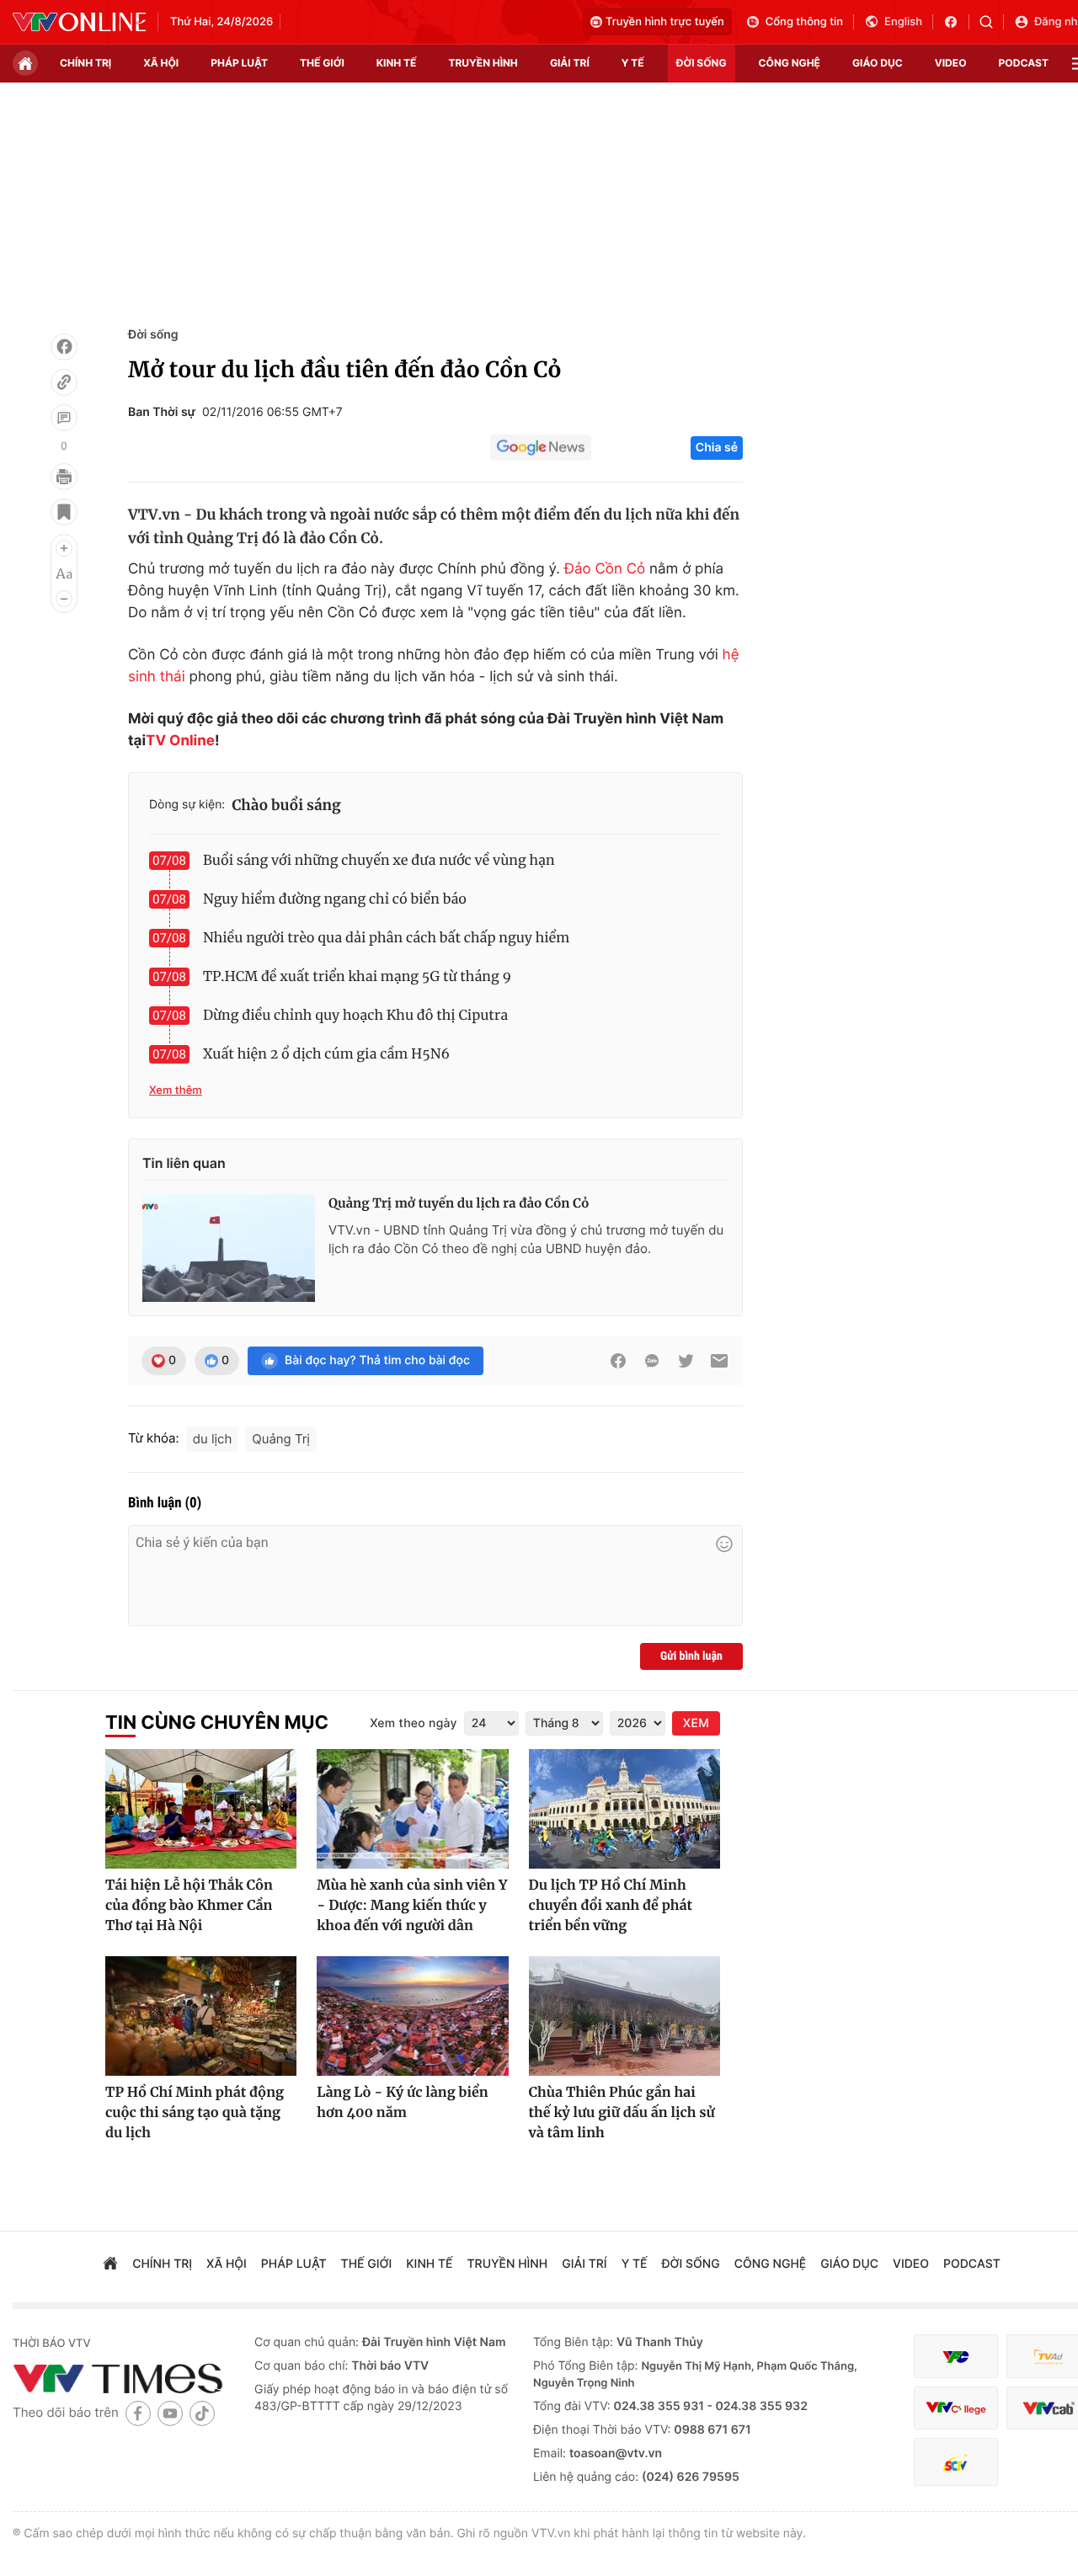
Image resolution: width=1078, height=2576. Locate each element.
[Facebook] (64, 347)
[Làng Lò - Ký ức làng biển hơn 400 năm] (412, 2016)
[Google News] (541, 448)
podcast (1024, 63)
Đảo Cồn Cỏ (605, 569)
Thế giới (322, 63)
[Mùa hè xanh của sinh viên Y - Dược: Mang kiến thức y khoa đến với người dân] (412, 1809)
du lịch (213, 1439)
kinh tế (397, 63)
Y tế (633, 63)
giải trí (570, 63)
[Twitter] (686, 1361)
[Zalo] (652, 1361)
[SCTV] (956, 2462)
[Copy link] (64, 382)
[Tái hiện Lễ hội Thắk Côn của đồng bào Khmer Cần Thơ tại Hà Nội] (201, 1809)
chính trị (85, 63)
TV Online (180, 741)
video (951, 63)
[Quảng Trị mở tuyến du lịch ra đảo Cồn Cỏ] (229, 1248)
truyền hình (483, 63)
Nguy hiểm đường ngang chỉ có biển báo (335, 899)
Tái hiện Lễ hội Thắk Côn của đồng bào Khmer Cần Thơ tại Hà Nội (189, 1906)
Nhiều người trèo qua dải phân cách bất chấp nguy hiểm (386, 938)
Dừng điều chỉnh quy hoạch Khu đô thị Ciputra (355, 1016)
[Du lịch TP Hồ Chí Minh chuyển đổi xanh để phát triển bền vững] (624, 1809)
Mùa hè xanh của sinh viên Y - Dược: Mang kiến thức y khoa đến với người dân (412, 1906)
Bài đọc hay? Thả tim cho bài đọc (377, 1360)
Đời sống (153, 335)
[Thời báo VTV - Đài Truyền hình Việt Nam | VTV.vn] (79, 22)
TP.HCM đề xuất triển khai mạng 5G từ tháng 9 (357, 977)
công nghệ (790, 63)
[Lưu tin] (64, 512)
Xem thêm (176, 1091)
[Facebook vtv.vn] (956, 22)
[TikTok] (202, 2413)
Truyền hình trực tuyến (665, 22)
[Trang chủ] (25, 63)
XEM (696, 1723)
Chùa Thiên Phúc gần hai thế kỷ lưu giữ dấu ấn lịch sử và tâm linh (622, 2113)
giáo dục (878, 63)
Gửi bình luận (691, 1656)
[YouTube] (170, 2413)
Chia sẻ (717, 448)
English (903, 22)
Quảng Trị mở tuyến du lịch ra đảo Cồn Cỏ (459, 1204)
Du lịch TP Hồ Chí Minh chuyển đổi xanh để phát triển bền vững (611, 1906)
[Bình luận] (64, 418)
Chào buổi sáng (286, 805)
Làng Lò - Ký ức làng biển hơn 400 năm (402, 2103)
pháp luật (239, 63)
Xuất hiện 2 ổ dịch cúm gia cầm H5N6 (326, 1054)
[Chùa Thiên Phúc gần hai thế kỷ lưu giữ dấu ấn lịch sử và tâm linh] (624, 2016)
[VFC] (956, 2357)
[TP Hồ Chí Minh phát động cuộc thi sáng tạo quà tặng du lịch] (201, 2016)
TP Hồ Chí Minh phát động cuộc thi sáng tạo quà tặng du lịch (195, 2113)
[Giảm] (64, 599)
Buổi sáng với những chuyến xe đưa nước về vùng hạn (379, 861)
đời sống (702, 63)
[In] (64, 477)
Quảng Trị (281, 1439)
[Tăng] (64, 548)
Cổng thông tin (804, 22)
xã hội (161, 63)
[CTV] (956, 2408)
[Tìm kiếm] (992, 22)
